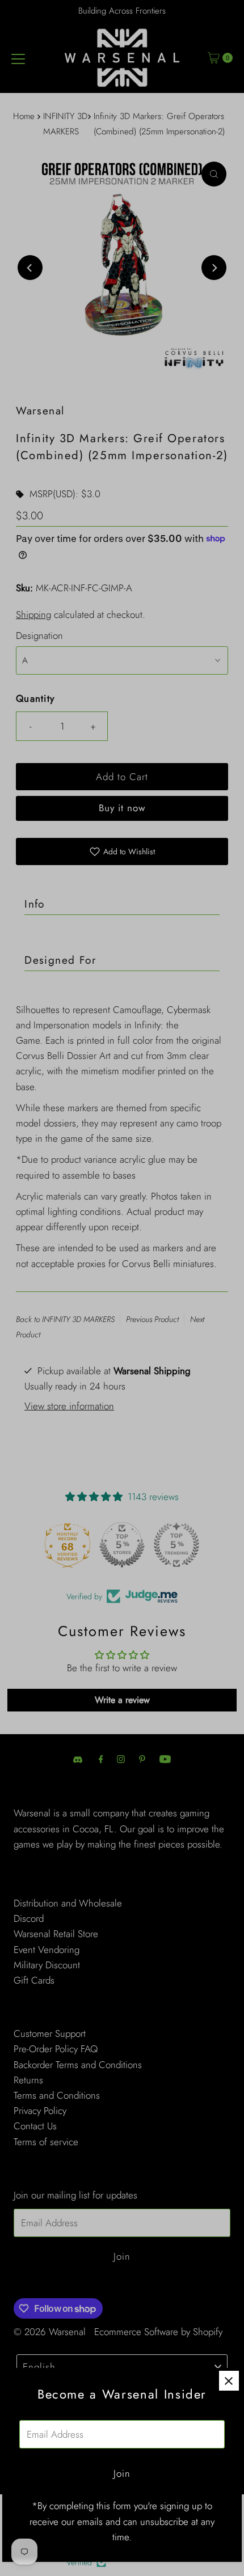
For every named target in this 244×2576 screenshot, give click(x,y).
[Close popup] (229, 2381)
